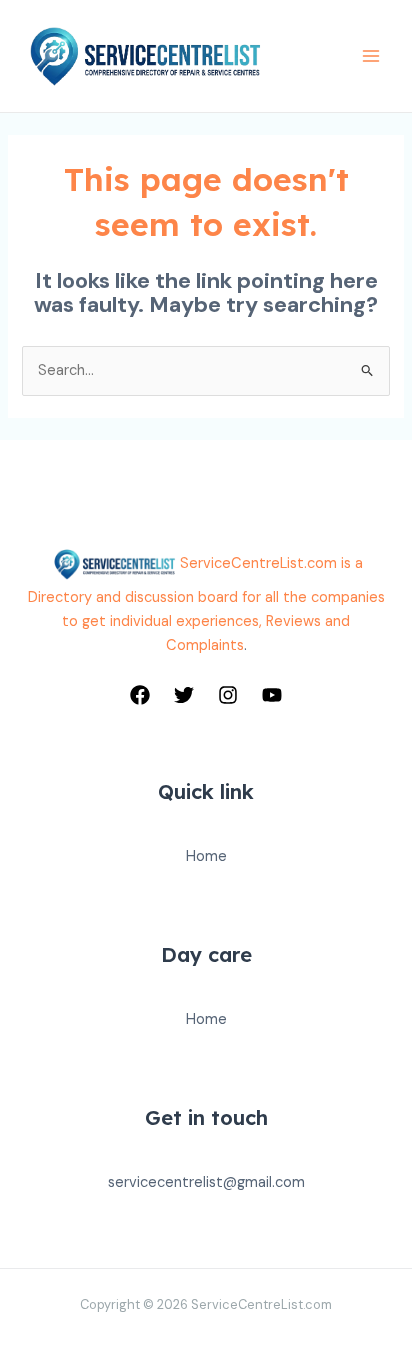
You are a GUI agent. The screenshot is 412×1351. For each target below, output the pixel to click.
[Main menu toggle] (371, 56)
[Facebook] (140, 695)
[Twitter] (184, 695)
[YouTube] (272, 695)
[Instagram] (228, 695)
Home (206, 856)
